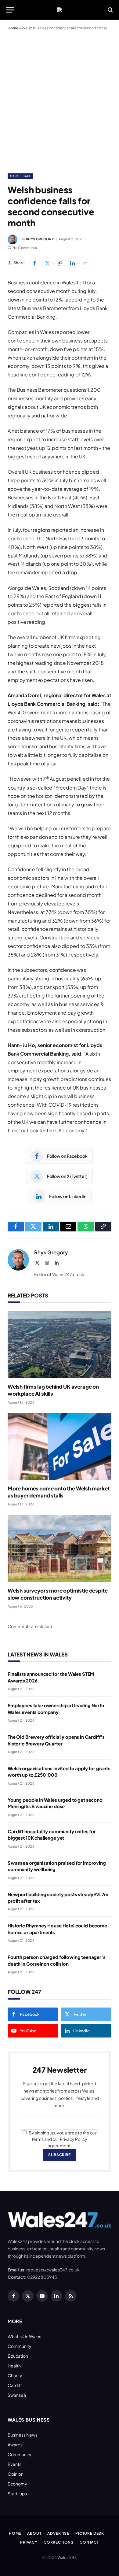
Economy (17, 2484)
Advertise (58, 2533)
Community (20, 2346)
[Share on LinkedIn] (72, 263)
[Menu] (10, 10)
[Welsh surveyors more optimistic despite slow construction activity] (60, 1548)
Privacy (29, 2542)
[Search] (110, 10)
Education (18, 2356)
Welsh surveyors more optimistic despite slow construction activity (58, 1594)
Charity (15, 2375)
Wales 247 (67, 2557)
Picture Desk (90, 2533)
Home (13, 28)
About (34, 2533)
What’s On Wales (24, 2336)
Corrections (59, 2542)
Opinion (16, 2474)
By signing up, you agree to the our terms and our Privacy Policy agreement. (62, 2139)
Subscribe (59, 2155)
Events (14, 2464)
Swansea (17, 2395)
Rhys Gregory (40, 239)
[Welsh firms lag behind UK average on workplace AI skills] (60, 1344)
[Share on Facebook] (35, 263)
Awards (15, 2445)
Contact (89, 2542)
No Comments (25, 248)
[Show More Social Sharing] (85, 263)
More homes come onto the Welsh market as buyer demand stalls (59, 1492)
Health (14, 2366)
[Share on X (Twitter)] (47, 263)
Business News (23, 2435)
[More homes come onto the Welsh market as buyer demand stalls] (60, 1447)
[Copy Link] (60, 263)
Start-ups (17, 2493)
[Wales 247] (60, 10)
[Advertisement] (60, 101)
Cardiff (15, 2385)
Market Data (20, 176)
